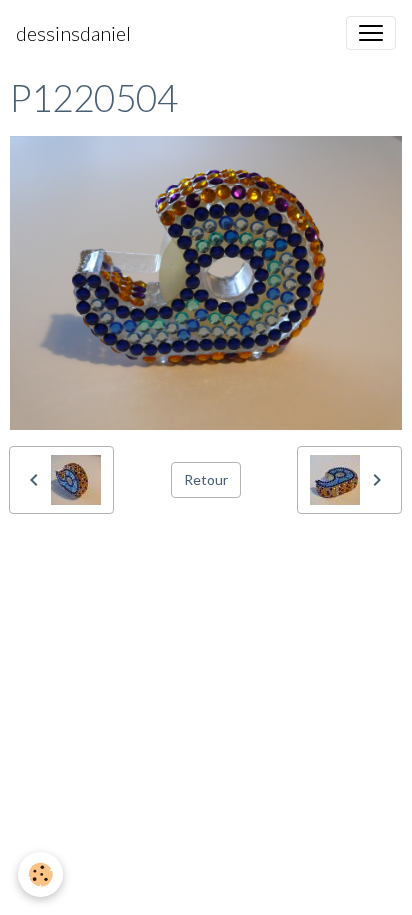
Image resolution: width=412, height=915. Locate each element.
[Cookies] (40, 874)
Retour (206, 479)
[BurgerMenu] (371, 33)
